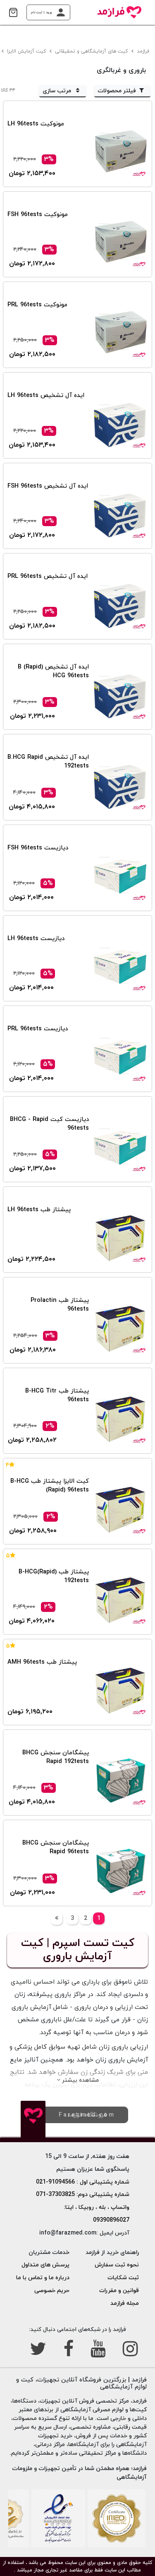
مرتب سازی (58, 91)
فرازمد (144, 51)
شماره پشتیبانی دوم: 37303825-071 (83, 2195)
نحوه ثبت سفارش (117, 2265)
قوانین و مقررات (119, 2291)
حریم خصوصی (52, 2291)
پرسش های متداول (45, 2265)
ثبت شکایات (123, 2278)
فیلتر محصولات (117, 91)
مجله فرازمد (125, 2303)
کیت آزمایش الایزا (27, 51)
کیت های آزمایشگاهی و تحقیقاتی (92, 51)
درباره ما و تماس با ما (43, 2278)
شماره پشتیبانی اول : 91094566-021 (83, 2182)
